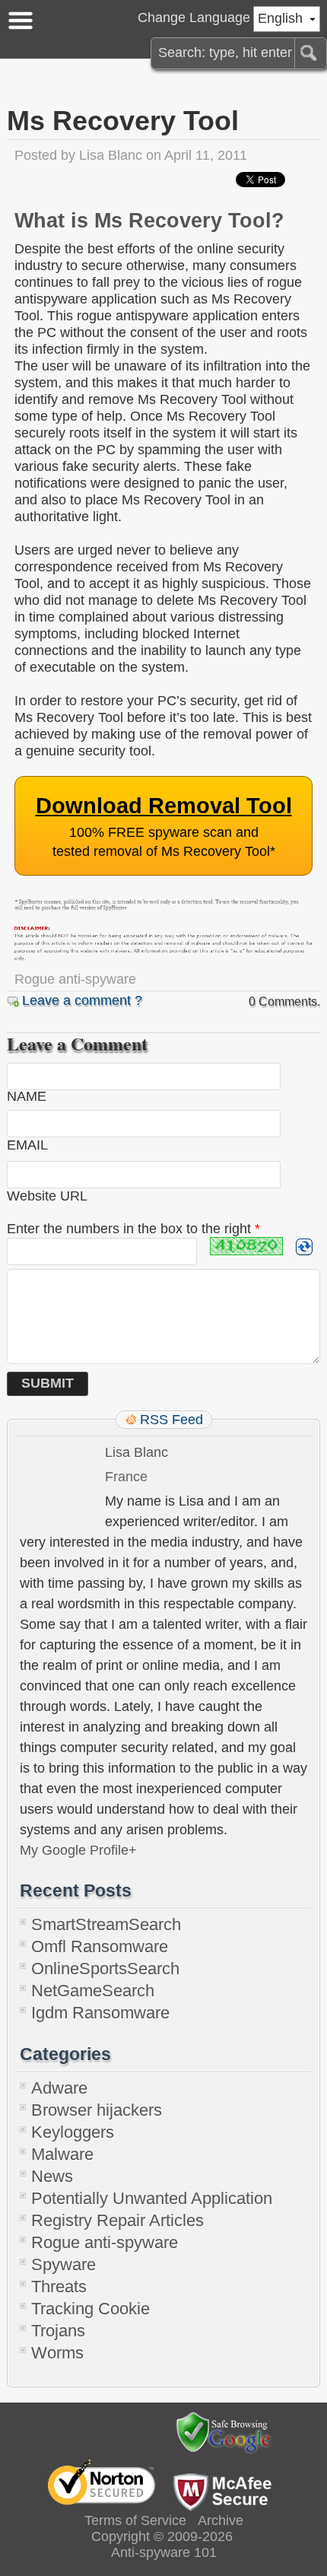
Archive (221, 2520)
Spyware (63, 2264)
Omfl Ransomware (100, 1946)
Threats (59, 2287)
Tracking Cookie (90, 2309)
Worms (57, 2353)
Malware (62, 2154)
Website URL (47, 1196)
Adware (59, 2088)
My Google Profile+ (78, 1850)
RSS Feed (171, 1420)
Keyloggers (73, 2132)
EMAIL (27, 1145)
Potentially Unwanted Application (152, 2198)
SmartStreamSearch (106, 1924)
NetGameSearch (93, 1991)
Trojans (58, 2331)
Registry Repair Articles (117, 2220)
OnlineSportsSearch (105, 1969)
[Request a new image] (304, 1247)
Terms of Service (135, 2520)
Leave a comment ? (82, 1000)
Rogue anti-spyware (75, 979)
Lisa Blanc (111, 155)
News (52, 2176)
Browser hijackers (97, 2110)
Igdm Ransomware (100, 2013)
